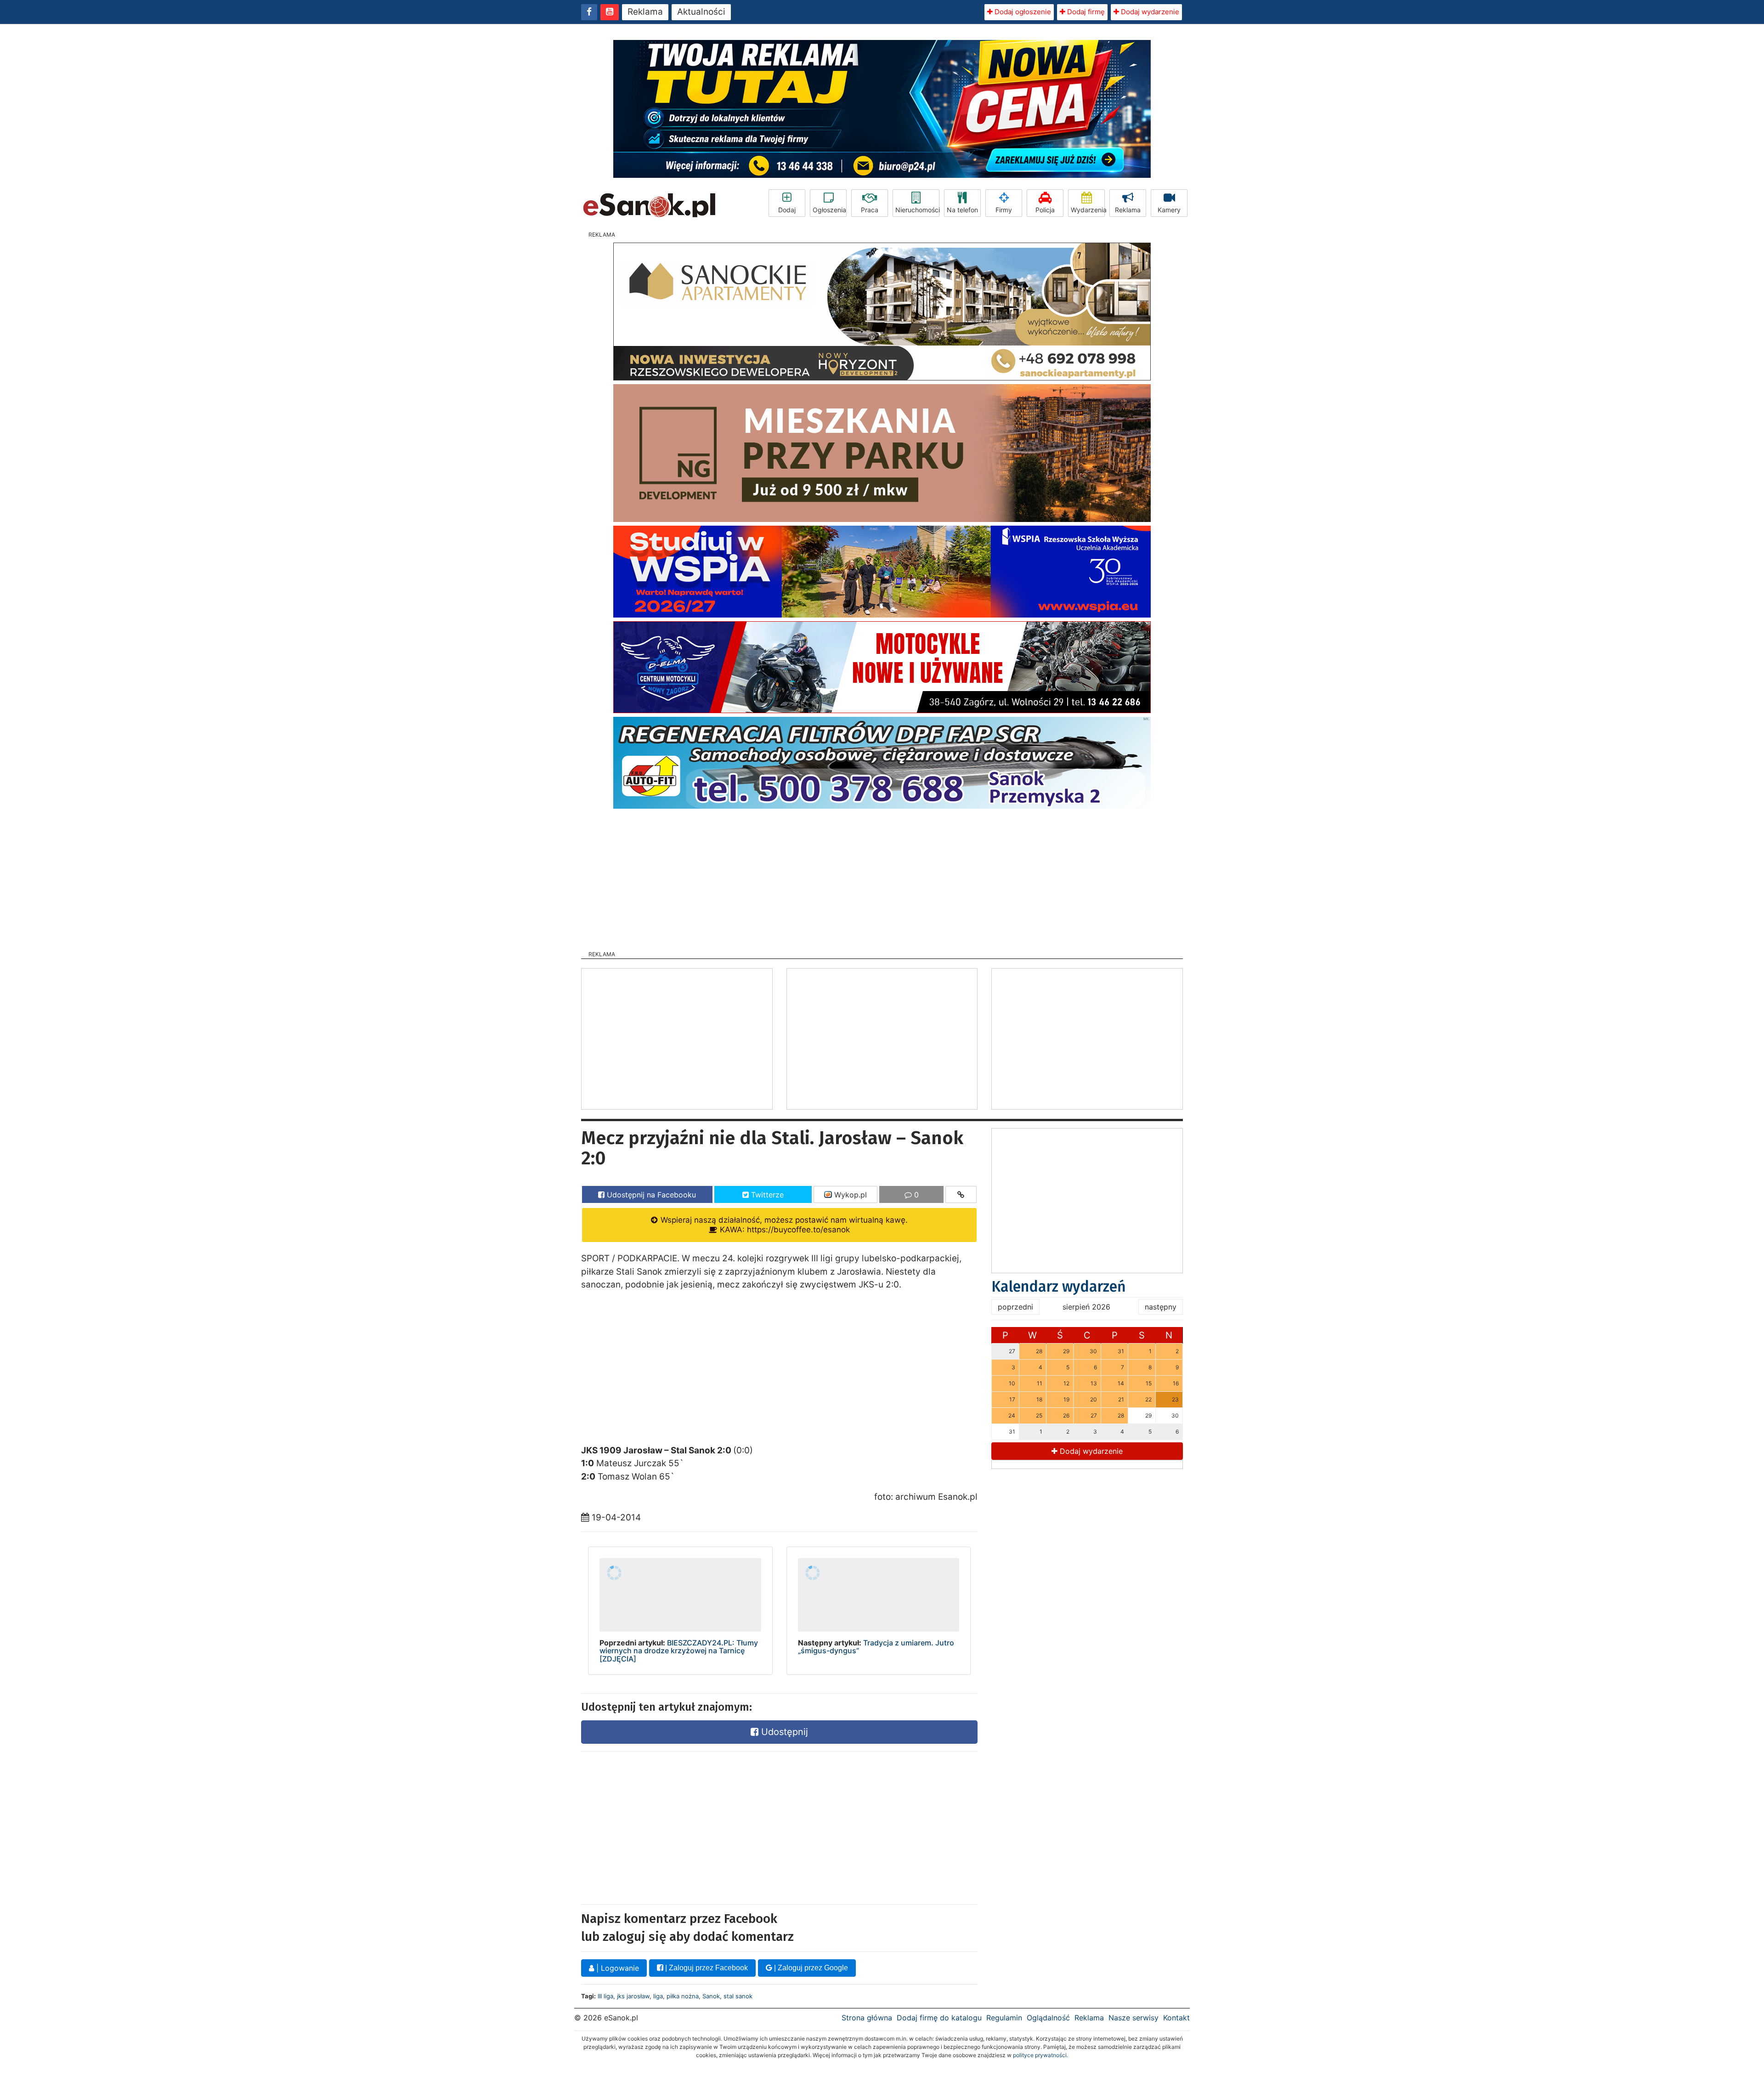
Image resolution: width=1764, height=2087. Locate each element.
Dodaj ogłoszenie (1022, 12)
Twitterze (766, 1195)
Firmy (1004, 210)
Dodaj (787, 210)
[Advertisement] (882, 877)
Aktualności (701, 12)
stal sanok (738, 1996)
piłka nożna (683, 1996)
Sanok (711, 1996)
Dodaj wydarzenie (1149, 12)
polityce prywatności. (1040, 2055)
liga (658, 1996)
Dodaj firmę (1085, 12)
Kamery (1169, 210)
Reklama (645, 12)
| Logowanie (616, 1968)
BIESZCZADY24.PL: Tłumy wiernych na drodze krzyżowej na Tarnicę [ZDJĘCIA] (679, 1651)
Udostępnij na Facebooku (650, 1195)
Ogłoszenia (829, 210)
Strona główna (867, 2018)
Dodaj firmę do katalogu (939, 2018)
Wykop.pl (849, 1195)
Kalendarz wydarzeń (1059, 1287)
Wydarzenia (1088, 210)
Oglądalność (1048, 2018)
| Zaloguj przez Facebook (706, 1968)
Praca (870, 210)
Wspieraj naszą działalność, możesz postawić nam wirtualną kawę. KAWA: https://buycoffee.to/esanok (783, 1225)
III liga (605, 1996)
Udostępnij (783, 1732)
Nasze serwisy (1134, 2018)
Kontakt (1176, 2018)
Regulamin (1004, 2018)
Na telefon (962, 210)
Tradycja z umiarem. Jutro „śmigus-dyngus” (876, 1647)
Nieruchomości (917, 210)
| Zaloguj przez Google (810, 1968)
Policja (1045, 210)
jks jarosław (633, 1996)
